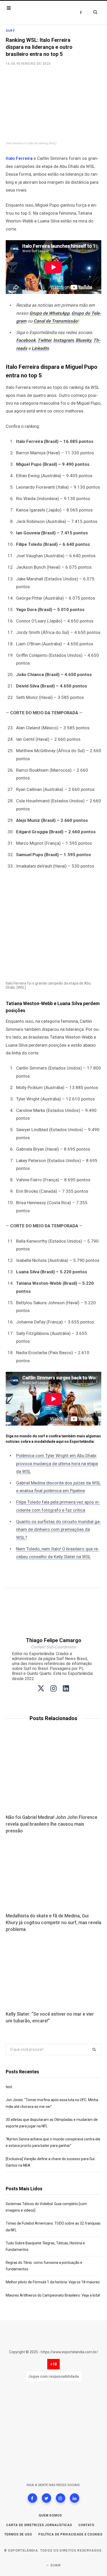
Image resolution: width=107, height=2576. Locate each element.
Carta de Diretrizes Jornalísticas (39, 2525)
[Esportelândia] (38, 12)
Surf (10, 31)
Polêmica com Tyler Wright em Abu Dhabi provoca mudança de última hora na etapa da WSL (57, 1463)
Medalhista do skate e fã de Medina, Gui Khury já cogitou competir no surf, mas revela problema (53, 1922)
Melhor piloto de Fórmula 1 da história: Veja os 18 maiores (53, 2282)
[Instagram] (61, 2498)
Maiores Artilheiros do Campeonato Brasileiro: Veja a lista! (53, 2295)
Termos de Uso (18, 2534)
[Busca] (92, 12)
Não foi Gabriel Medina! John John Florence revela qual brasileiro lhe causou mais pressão (52, 1824)
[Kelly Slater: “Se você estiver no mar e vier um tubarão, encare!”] (53, 1972)
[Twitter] (46, 2498)
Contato (86, 2525)
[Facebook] (32, 2498)
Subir (55, 2565)
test (9, 2087)
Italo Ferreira (19, 158)
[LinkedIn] (75, 2498)
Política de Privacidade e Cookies (71, 2534)
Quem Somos (50, 2515)
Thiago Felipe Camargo (54, 1640)
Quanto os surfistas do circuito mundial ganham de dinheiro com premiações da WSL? (59, 1529)
